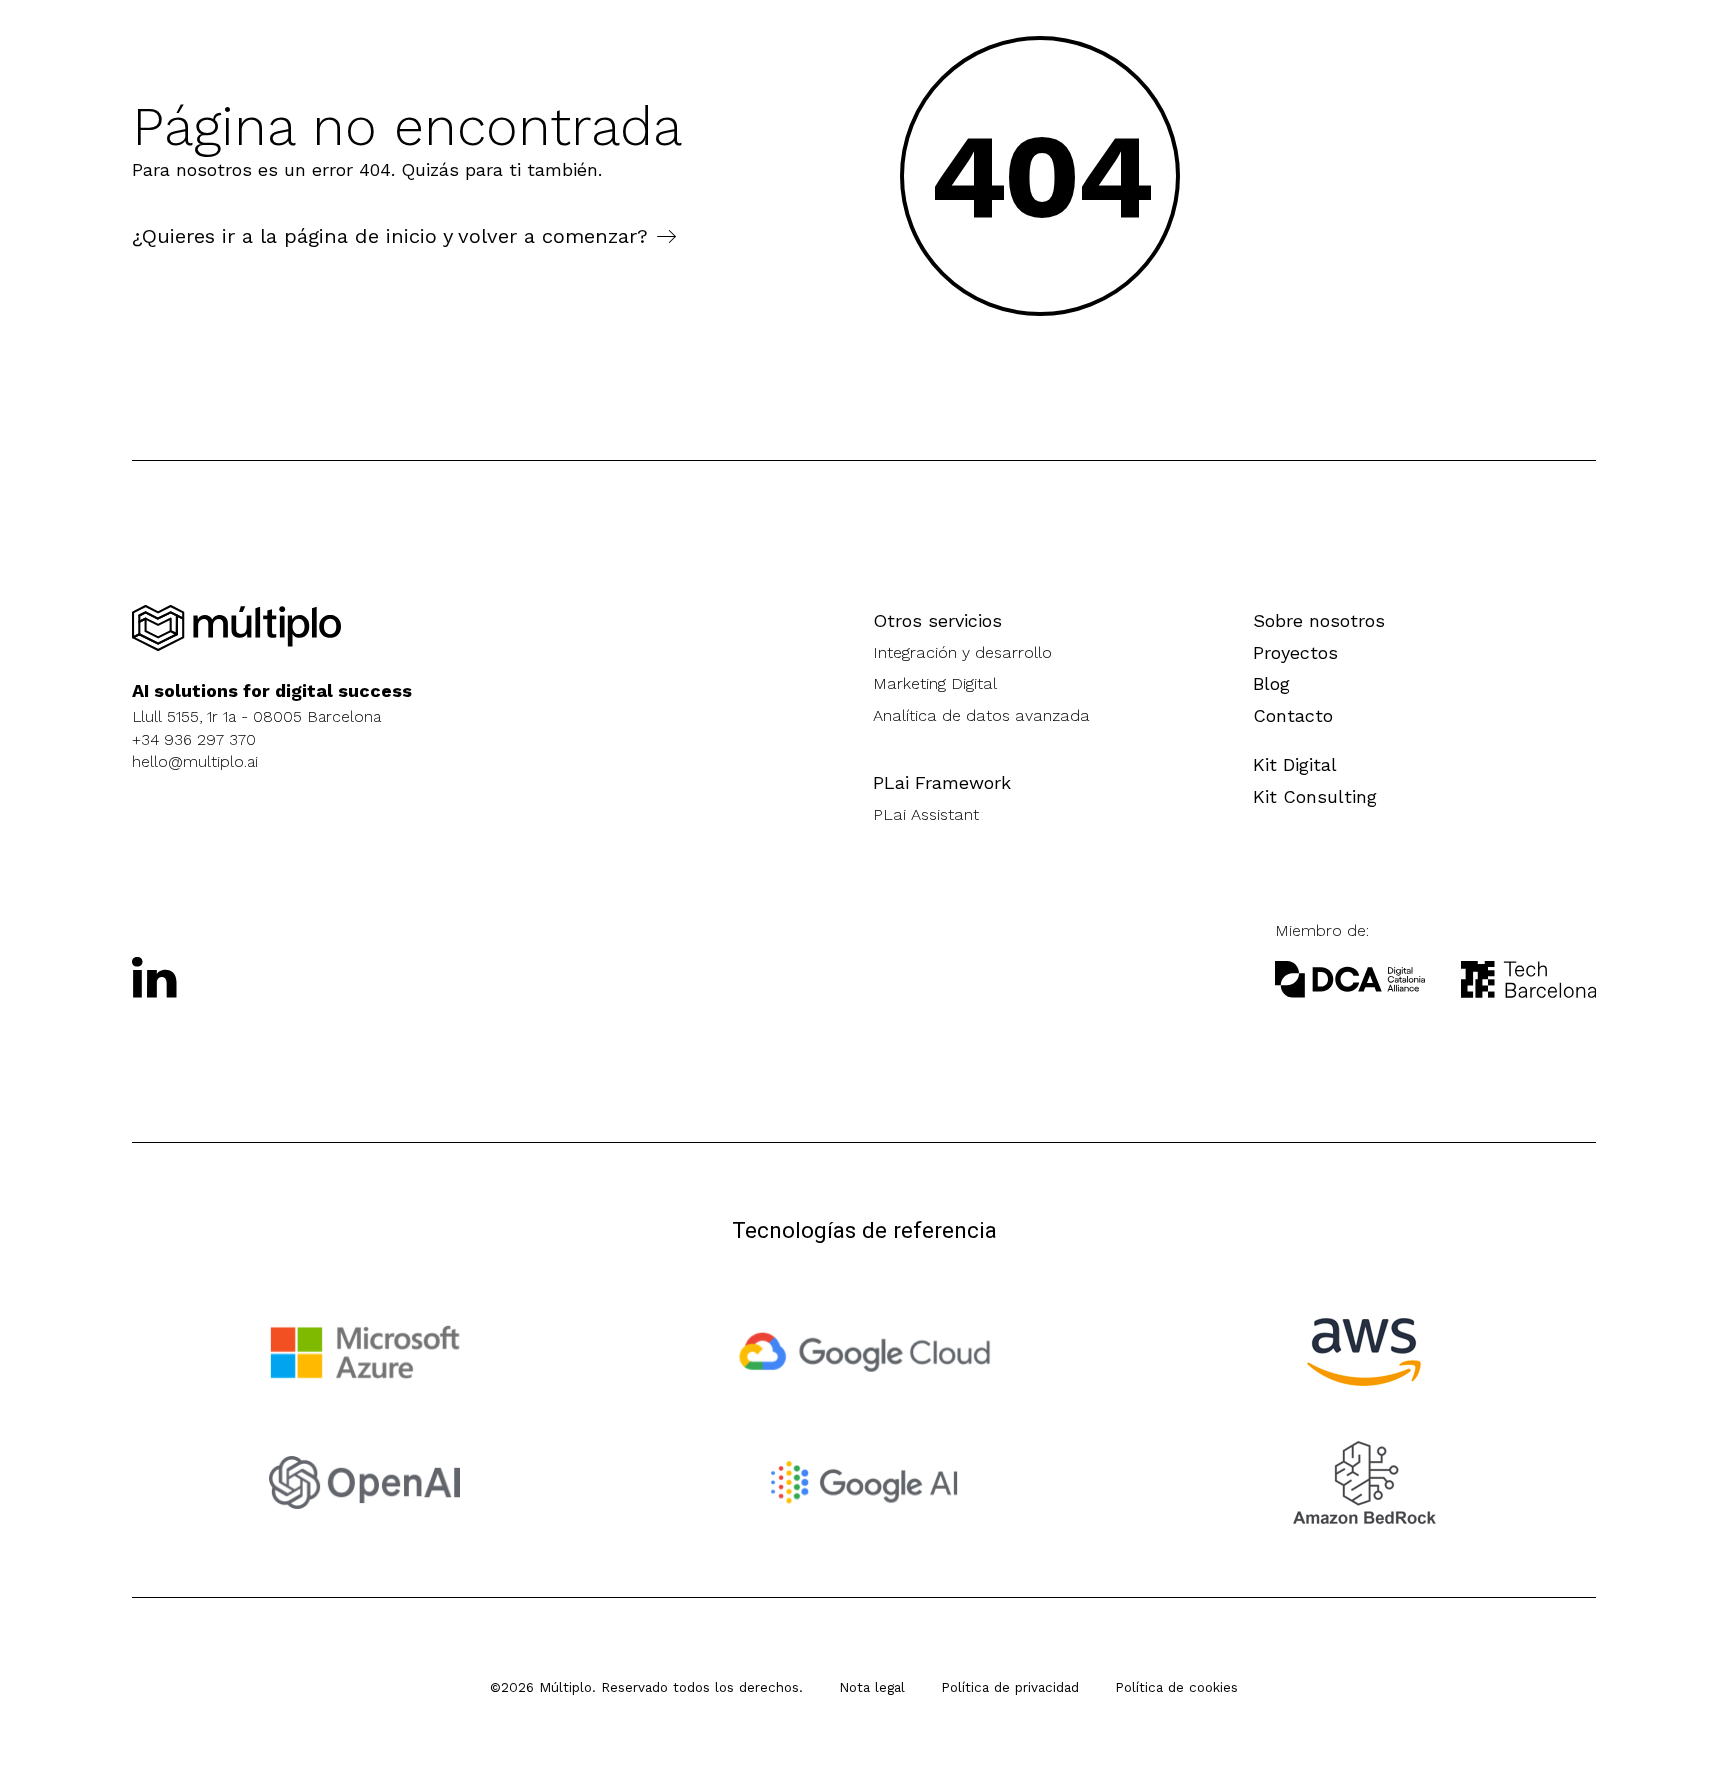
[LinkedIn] (155, 977)
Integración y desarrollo (962, 652)
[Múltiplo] (236, 628)
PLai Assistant (926, 814)
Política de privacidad (1010, 1687)
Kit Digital (1295, 764)
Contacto (1293, 715)
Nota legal (872, 1687)
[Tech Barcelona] (1350, 979)
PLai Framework (942, 782)
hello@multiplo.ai (195, 761)
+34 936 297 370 (194, 739)
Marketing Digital (935, 683)
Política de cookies (1176, 1687)
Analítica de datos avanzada (981, 715)
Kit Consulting (1315, 796)
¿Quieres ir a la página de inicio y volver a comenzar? (390, 236)
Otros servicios (937, 620)
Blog (1271, 683)
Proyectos (1295, 652)
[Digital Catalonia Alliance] (1528, 979)
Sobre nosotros (1319, 620)
